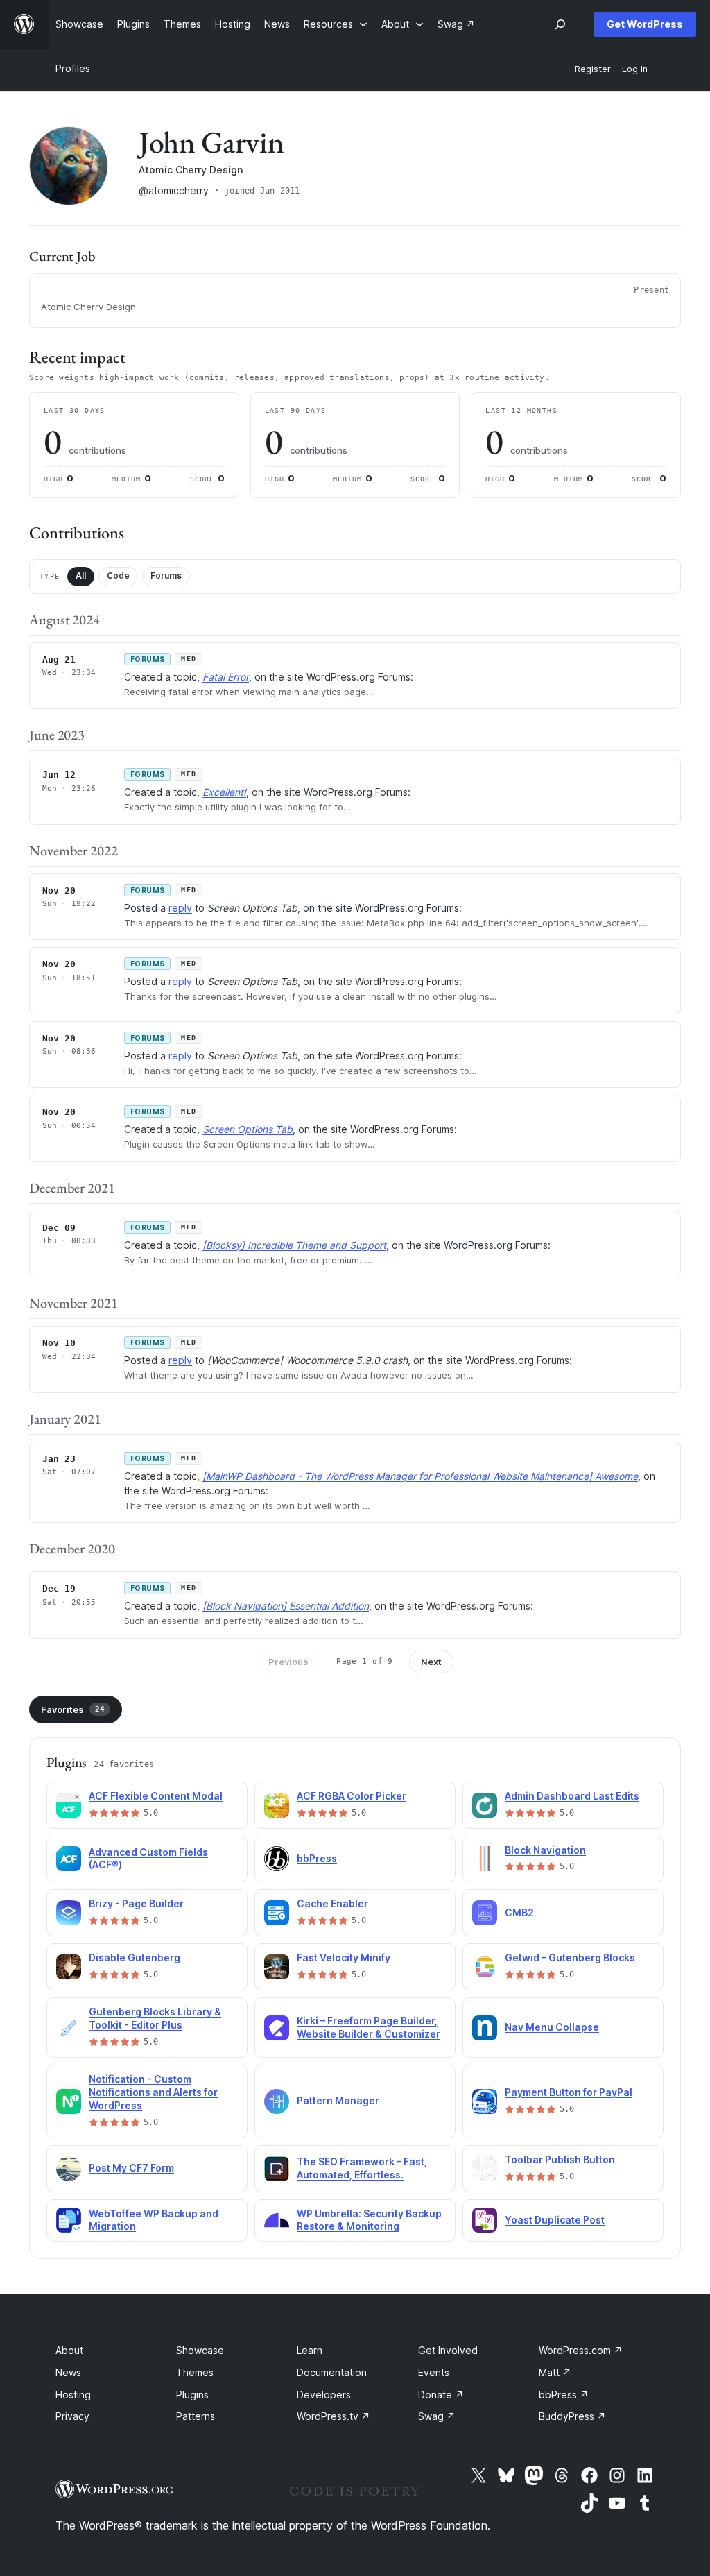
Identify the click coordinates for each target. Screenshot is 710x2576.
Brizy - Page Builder (136, 1903)
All (81, 575)
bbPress (317, 1858)
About (69, 2350)
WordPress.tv (334, 2416)
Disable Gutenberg (135, 1957)
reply (180, 908)
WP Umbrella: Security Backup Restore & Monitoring (369, 2220)
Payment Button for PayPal (569, 2092)
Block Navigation (545, 1850)
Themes (195, 2372)
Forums (166, 575)
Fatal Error (226, 677)
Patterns (196, 2416)
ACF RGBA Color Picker (352, 1796)
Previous (288, 1662)
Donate (441, 2395)
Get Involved (448, 2350)
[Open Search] (560, 24)
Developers (324, 2395)
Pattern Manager (338, 2100)
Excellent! (224, 792)
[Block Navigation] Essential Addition (286, 1606)
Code (118, 575)
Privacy (72, 2416)
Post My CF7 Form (131, 2168)
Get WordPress (645, 24)
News (68, 2372)
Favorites (73, 1709)
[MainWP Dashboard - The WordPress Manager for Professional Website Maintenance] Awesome (420, 1476)
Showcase (200, 2350)
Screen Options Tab (248, 1129)
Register (593, 69)
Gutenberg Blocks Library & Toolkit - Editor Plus (155, 2018)
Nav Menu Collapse (552, 2027)
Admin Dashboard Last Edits (572, 1796)
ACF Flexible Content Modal (156, 1796)
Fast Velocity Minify (344, 1957)
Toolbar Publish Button (560, 2159)
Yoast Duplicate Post (555, 2220)
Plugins (192, 2395)
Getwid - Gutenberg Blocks (570, 1957)
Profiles (73, 68)
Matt (555, 2372)
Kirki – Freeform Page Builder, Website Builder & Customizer (369, 2027)
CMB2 (519, 1912)
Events (434, 2372)
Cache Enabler (332, 1903)
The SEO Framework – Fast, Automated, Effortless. (362, 2168)
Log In (635, 69)
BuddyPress (572, 2416)
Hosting (73, 2395)
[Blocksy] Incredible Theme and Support (294, 1245)
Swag (437, 2416)
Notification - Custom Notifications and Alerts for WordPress (153, 2092)
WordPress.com (581, 2350)
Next (431, 1662)
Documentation (332, 2372)
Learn (310, 2350)
